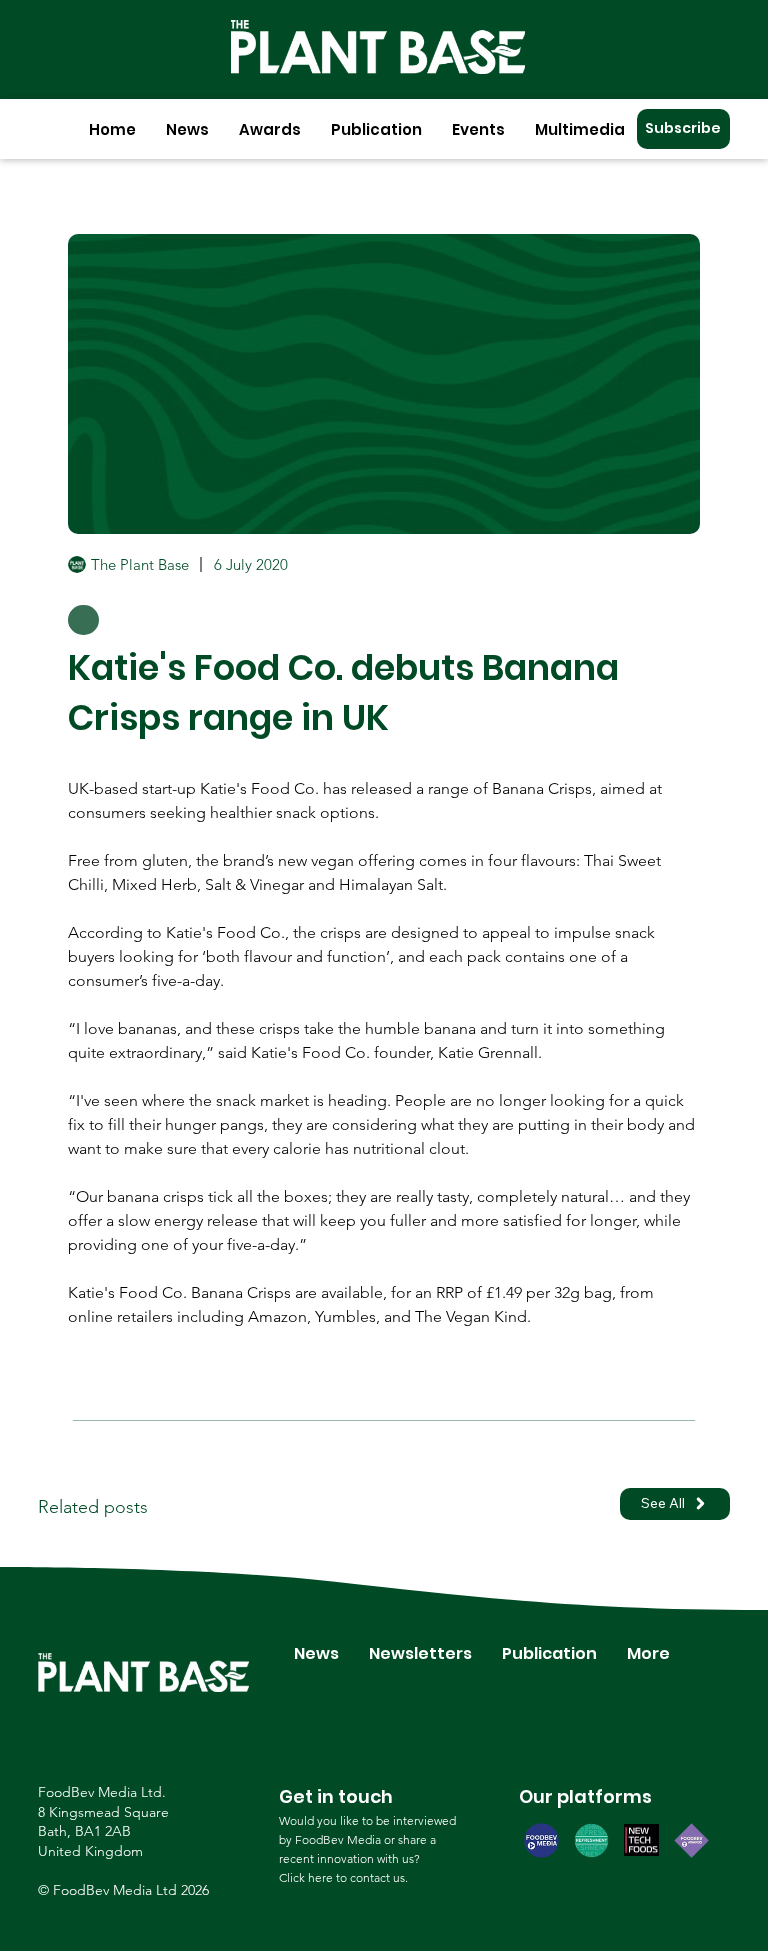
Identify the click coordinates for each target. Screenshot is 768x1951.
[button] (187, 129)
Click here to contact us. (343, 1877)
